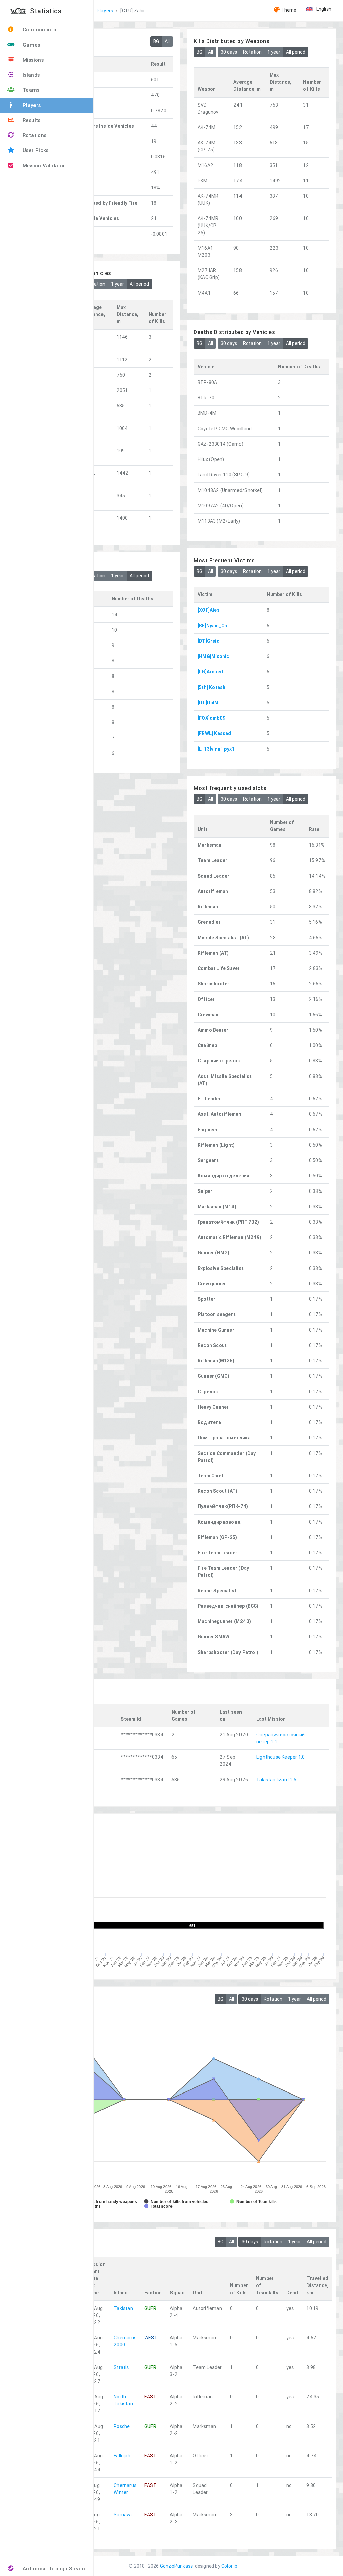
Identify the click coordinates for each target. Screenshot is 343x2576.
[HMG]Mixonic (213, 656)
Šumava (123, 2515)
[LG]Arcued (210, 672)
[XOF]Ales (209, 610)
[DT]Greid (209, 641)
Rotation (252, 52)
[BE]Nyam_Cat (213, 626)
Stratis (121, 2367)
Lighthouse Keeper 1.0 (281, 1757)
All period (296, 52)
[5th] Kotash (212, 687)
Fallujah (122, 2456)
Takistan (123, 2308)
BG (156, 41)
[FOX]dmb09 (212, 718)
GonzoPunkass (176, 2566)
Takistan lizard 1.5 (276, 1780)
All (167, 41)
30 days (229, 52)
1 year (274, 52)
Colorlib (230, 2566)
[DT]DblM (208, 703)
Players (105, 11)
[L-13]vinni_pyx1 (216, 749)
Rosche (122, 2426)
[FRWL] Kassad (215, 733)
